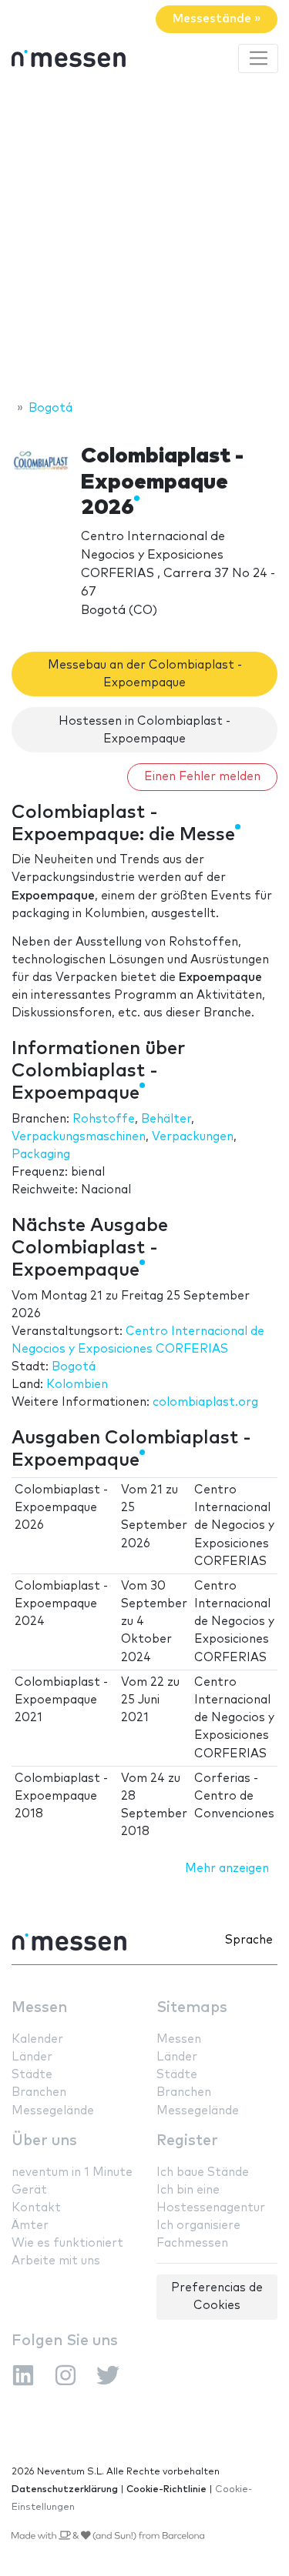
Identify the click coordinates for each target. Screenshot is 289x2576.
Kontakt (36, 2208)
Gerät (29, 2190)
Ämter (30, 2226)
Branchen (39, 2092)
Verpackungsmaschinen (79, 1137)
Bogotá (74, 1367)
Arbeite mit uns (56, 2261)
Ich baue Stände (203, 2172)
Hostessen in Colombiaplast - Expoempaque (144, 730)
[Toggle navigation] (258, 58)
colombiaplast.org (205, 1402)
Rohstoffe (104, 1119)
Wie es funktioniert (67, 2243)
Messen (39, 2008)
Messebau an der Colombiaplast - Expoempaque (145, 674)
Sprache (249, 1940)
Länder (32, 2057)
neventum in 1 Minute (72, 2172)
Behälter (166, 1119)
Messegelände (53, 2111)
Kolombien (77, 1385)
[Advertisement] (144, 239)
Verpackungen (193, 1137)
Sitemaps (192, 2008)
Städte (32, 2075)
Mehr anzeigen (227, 1869)
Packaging (41, 1155)
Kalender (37, 2039)
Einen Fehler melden (202, 777)
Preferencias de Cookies (217, 2297)
